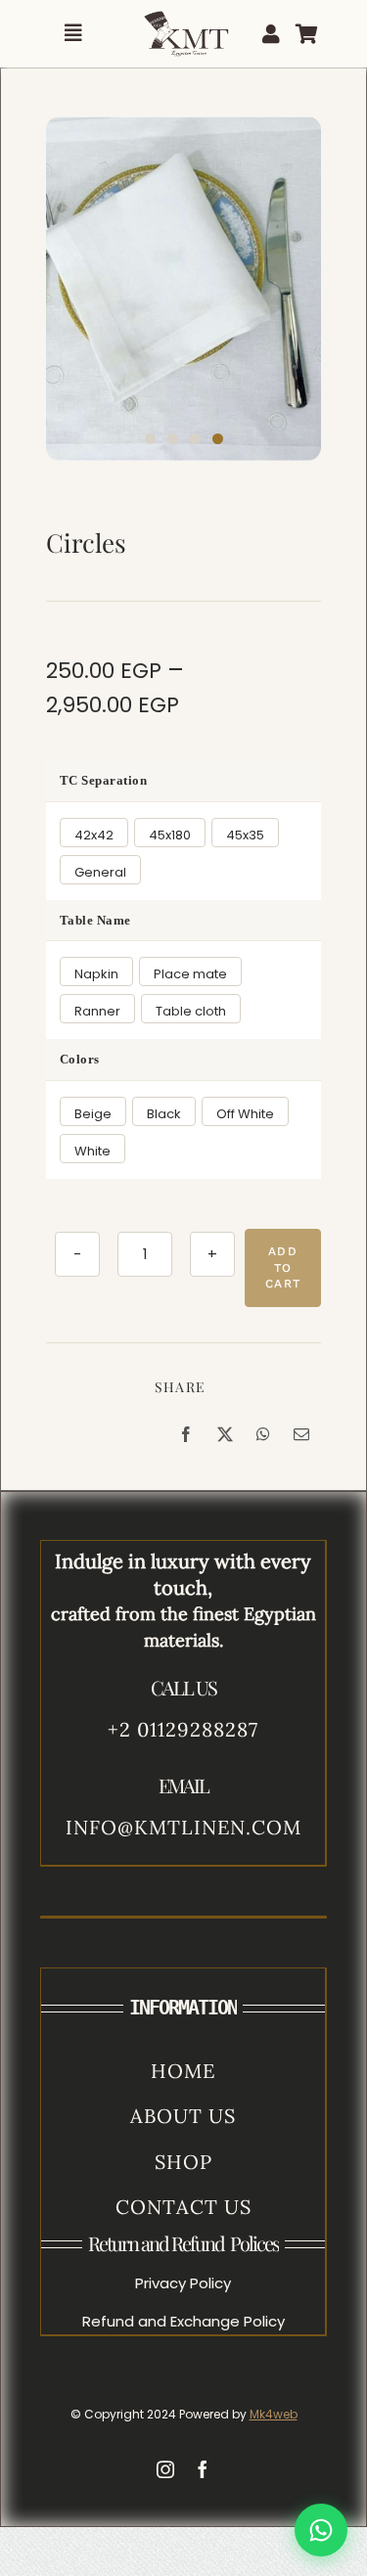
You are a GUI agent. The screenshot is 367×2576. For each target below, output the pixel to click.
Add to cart (283, 1268)
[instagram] (165, 2469)
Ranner (97, 1011)
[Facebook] (186, 1434)
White (92, 1151)
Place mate (190, 974)
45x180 (170, 835)
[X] (225, 1434)
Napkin (96, 974)
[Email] (301, 1434)
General (100, 872)
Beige (93, 1114)
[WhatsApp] (263, 1434)
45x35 (245, 835)
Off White (245, 1114)
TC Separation (104, 780)
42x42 (94, 835)
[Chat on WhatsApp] (321, 2530)
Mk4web (274, 2414)
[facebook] (203, 2469)
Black (164, 1114)
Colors (80, 1059)
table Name (95, 920)
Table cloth (191, 1011)
